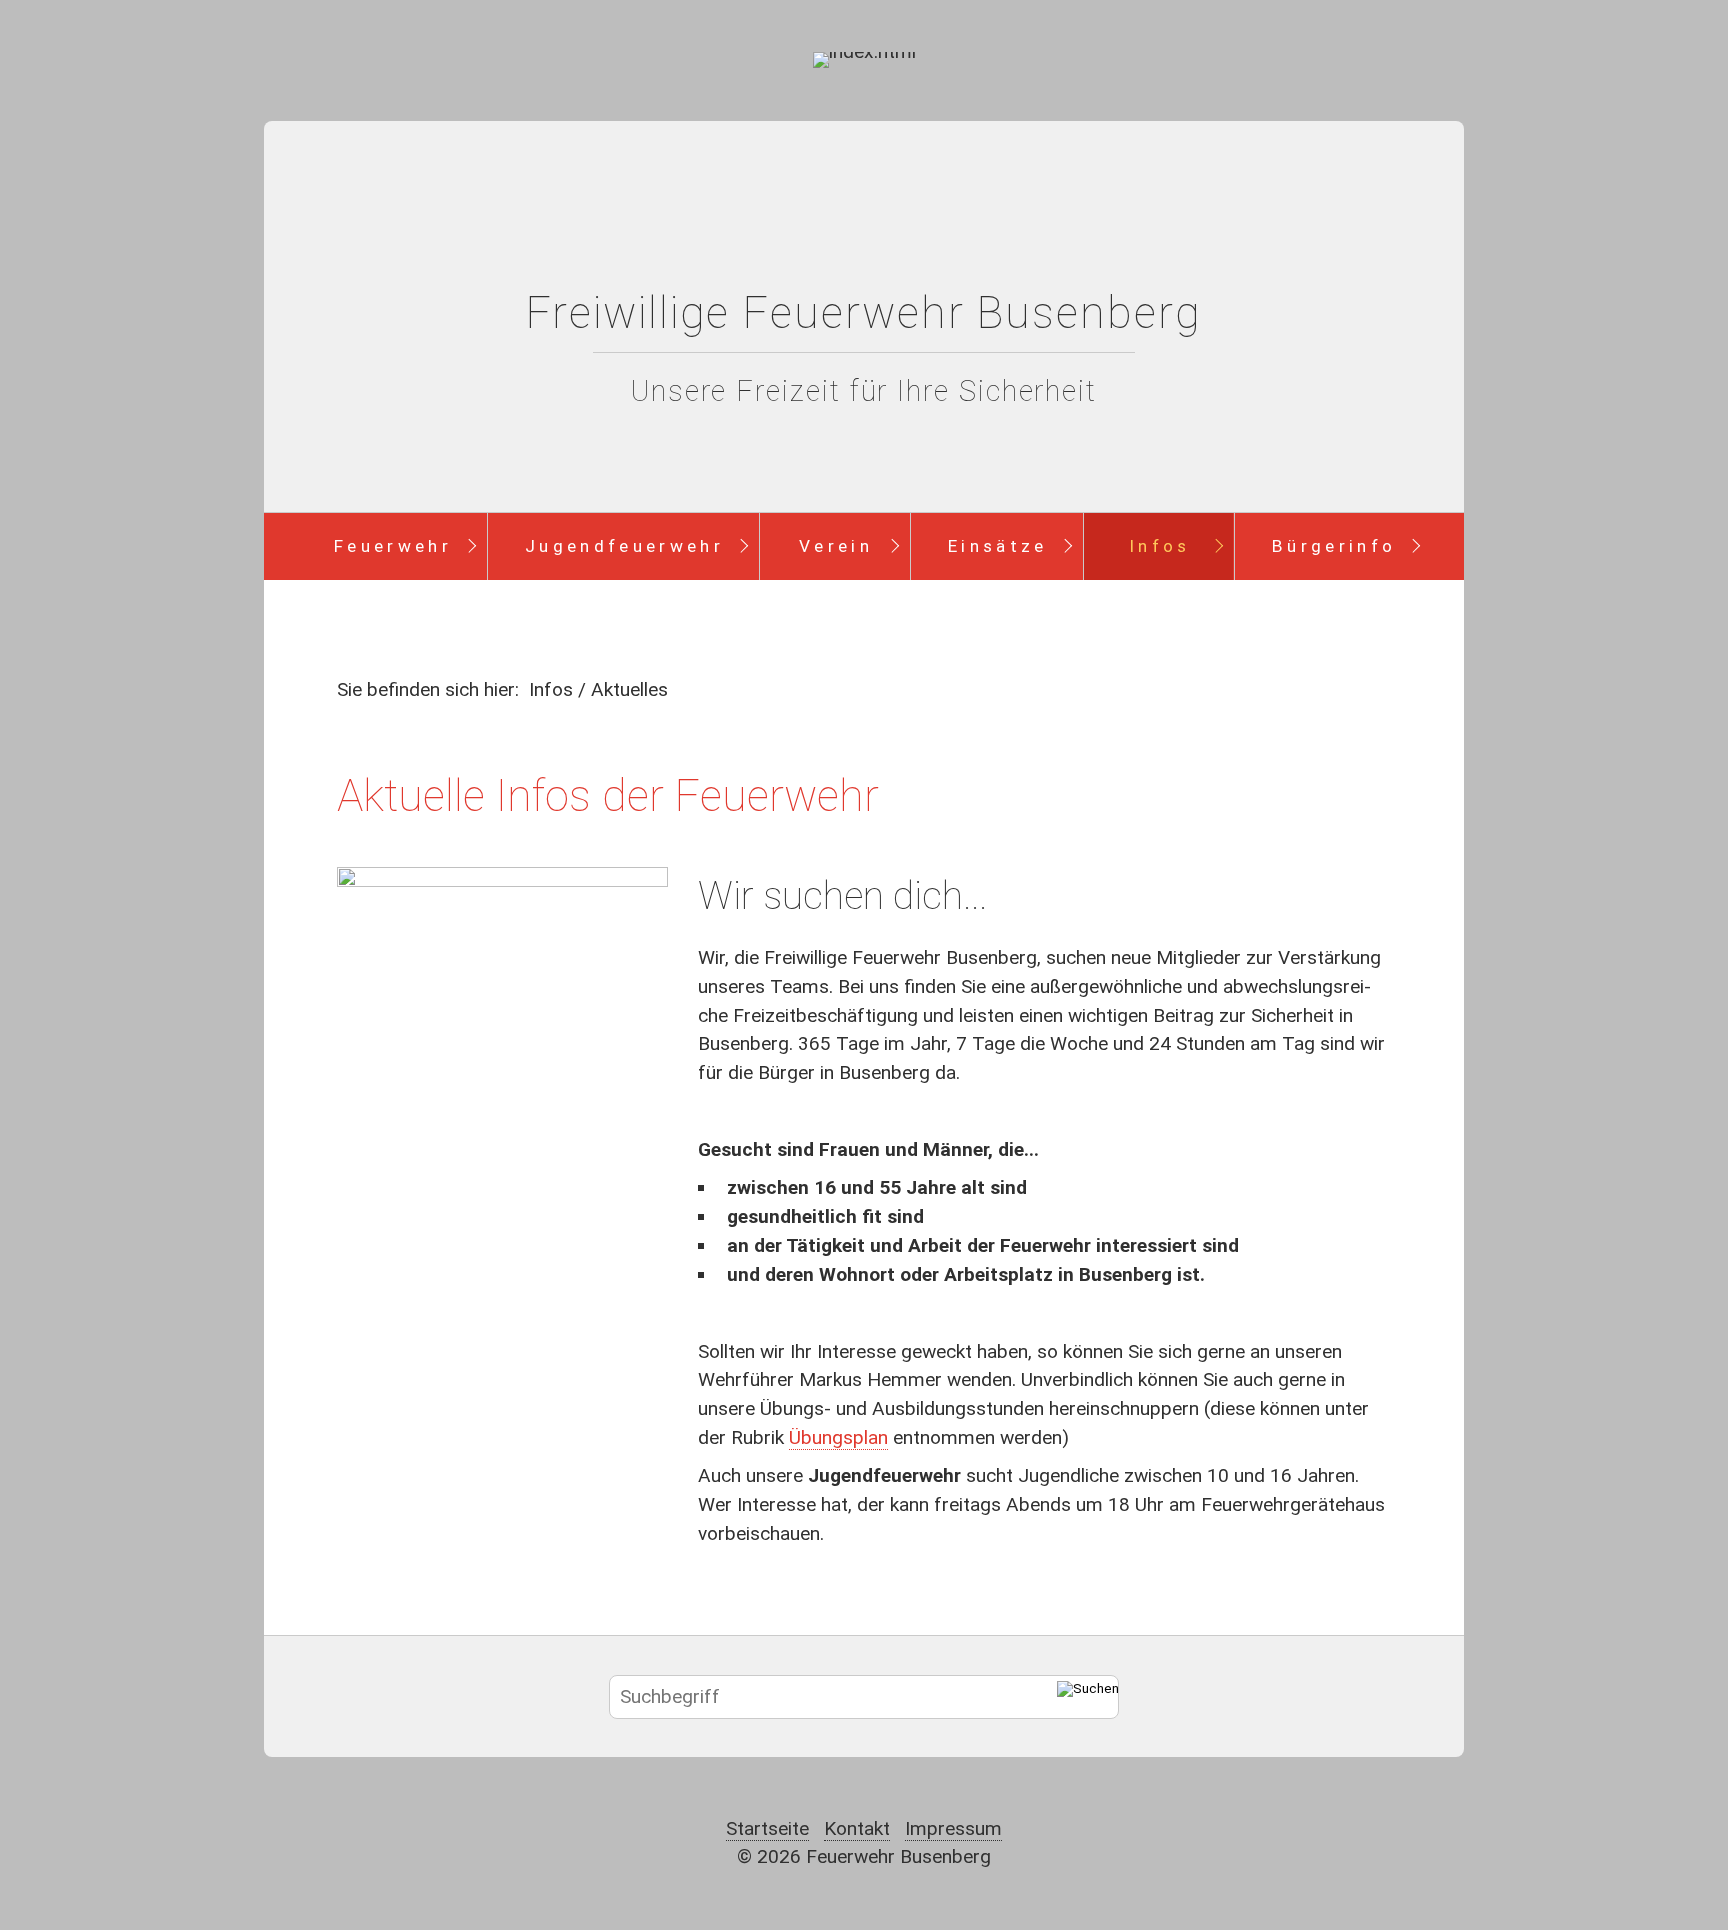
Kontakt (857, 1828)
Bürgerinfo (1334, 546)
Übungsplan (838, 1437)
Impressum (953, 1828)
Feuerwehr (393, 546)
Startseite (767, 1828)
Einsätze (998, 546)
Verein (836, 546)
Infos (1160, 546)
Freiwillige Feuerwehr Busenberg (864, 313)
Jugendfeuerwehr (624, 546)
